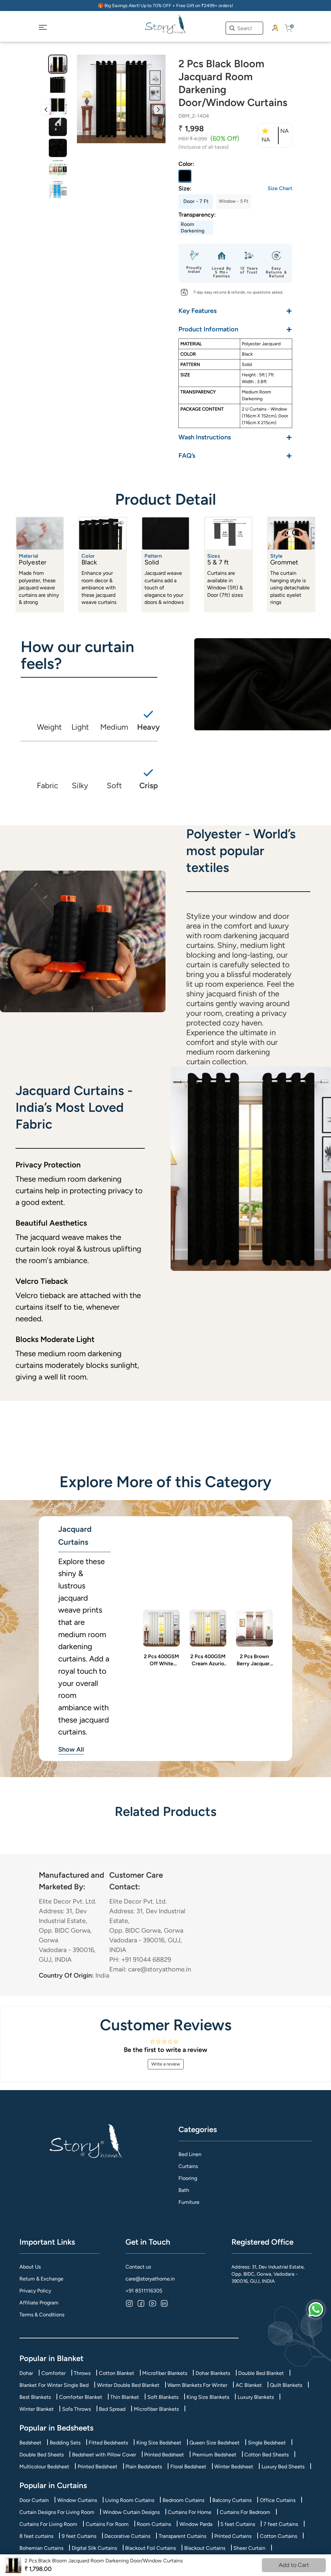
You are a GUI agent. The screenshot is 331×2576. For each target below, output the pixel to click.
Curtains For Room (107, 2524)
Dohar (26, 2373)
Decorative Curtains (127, 2536)
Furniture (189, 2202)
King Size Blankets (208, 2397)
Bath (184, 2190)
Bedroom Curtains (183, 2500)
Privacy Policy (35, 2291)
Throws (82, 2373)
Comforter (53, 2373)
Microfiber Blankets (165, 2373)
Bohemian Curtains (41, 2548)
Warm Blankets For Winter (197, 2385)
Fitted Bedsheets (108, 2443)
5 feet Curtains (238, 2524)
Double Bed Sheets (42, 2455)
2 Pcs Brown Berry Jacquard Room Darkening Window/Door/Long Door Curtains (254, 1660)
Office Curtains (278, 2500)
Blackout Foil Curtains (150, 2548)
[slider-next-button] (158, 110)
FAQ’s (235, 455)
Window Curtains (77, 2500)
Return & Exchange (41, 2279)
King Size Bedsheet (159, 2443)
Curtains (188, 2166)
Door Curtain (34, 2500)
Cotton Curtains (278, 2536)
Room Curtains (154, 2524)
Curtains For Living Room (48, 2524)
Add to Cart (294, 2565)
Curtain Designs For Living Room (57, 2512)
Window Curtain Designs (131, 2512)
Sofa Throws (76, 2409)
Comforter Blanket (81, 2397)
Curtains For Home (190, 2512)
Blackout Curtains (205, 2548)
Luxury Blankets (256, 2397)
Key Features (235, 311)
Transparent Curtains (182, 2536)
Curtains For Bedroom (245, 2512)
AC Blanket (249, 2385)
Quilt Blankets (286, 2385)
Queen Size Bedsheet (214, 2443)
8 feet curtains (36, 2536)
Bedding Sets (65, 2443)
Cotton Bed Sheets (267, 2455)
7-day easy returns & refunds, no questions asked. (238, 292)
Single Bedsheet (267, 2443)
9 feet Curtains (79, 2536)
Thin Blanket (125, 2397)
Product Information (235, 329)
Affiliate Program (39, 2303)
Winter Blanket (37, 2409)
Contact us (138, 2267)
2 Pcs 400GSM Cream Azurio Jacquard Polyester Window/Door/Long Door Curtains (208, 1660)
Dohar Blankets (213, 2373)
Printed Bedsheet (164, 2455)
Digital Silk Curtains (94, 2548)
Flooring (188, 2178)
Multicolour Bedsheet (44, 2467)
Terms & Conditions (42, 2315)
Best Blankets (35, 2397)
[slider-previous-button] (46, 110)
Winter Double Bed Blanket (128, 2385)
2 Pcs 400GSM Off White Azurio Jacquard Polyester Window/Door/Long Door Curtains (161, 1660)
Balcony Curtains (232, 2500)
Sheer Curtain (249, 2548)
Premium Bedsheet (214, 2455)
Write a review (166, 2064)
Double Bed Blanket (261, 2373)
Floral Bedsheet (188, 2467)
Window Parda (196, 2524)
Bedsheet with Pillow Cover (104, 2455)
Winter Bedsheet (234, 2467)
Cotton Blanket (117, 2373)
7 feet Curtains (281, 2524)
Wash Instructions (235, 437)
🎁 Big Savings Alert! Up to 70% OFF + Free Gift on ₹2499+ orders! (165, 6)
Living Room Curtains (130, 2500)
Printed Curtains (233, 2536)
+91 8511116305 (144, 2291)
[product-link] (161, 1628)
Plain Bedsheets (144, 2467)
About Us (30, 2267)
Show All (71, 1749)
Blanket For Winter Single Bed (54, 2385)
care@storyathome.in (150, 2279)
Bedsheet (30, 2443)
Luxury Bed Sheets (283, 2467)
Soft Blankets (163, 2397)
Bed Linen (190, 2154)
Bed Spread (112, 2409)
